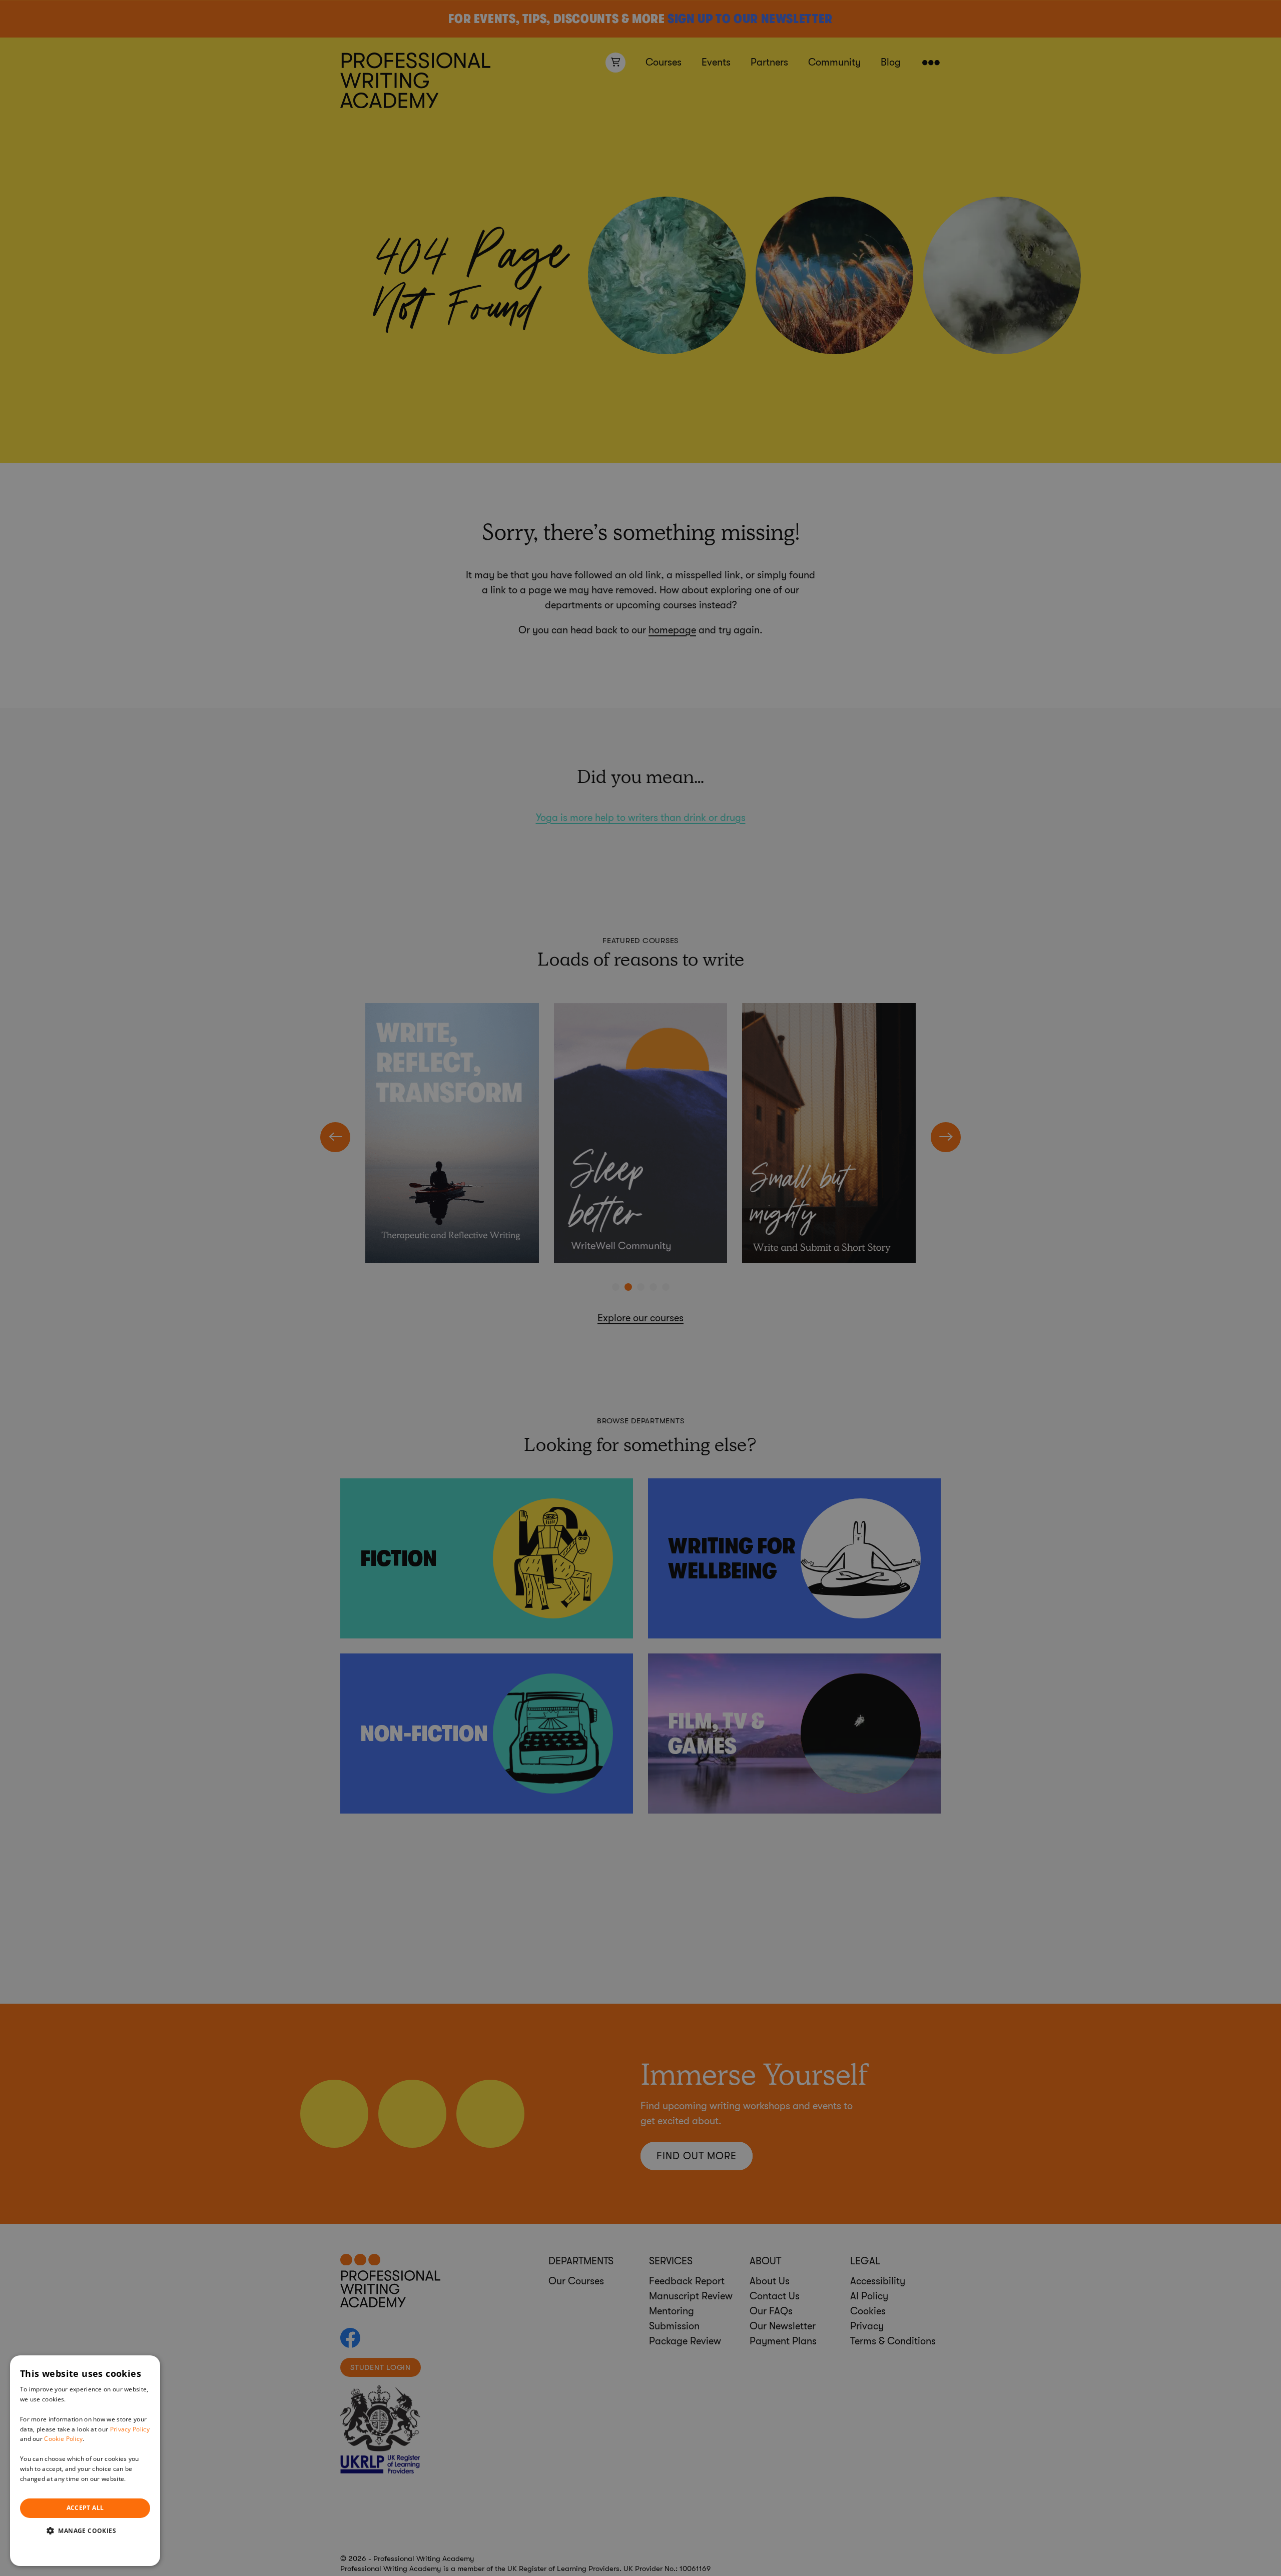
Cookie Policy (63, 2439)
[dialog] (85, 2461)
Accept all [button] (85, 2508)
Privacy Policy (130, 2429)
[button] (85, 2530)
